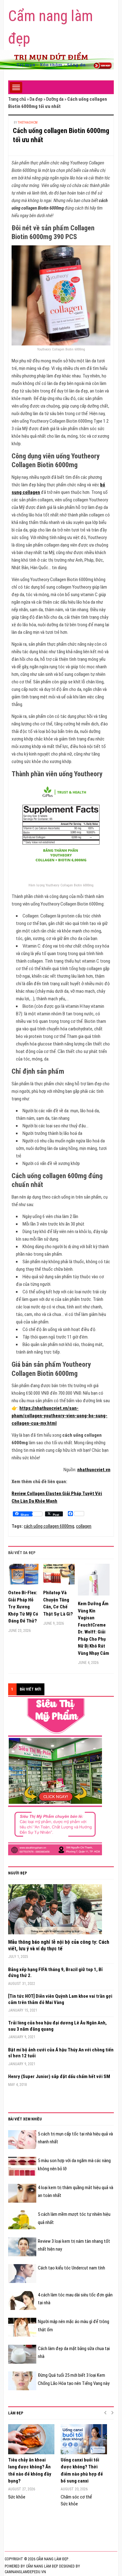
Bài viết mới (30, 1689)
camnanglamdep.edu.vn (25, 2572)
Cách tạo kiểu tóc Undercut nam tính (71, 2268)
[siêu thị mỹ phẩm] (55, 1777)
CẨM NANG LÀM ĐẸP (42, 2566)
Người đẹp (18, 1873)
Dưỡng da (55, 99)
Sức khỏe (17, 2497)
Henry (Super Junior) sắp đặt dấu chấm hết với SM (59, 2076)
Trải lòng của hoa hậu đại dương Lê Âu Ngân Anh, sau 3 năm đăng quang (57, 2026)
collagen (84, 1526)
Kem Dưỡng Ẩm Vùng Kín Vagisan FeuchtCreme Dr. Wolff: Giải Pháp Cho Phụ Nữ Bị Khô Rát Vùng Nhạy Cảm (94, 1628)
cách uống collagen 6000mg (49, 1526)
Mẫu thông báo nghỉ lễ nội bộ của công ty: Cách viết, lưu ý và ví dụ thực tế (59, 1945)
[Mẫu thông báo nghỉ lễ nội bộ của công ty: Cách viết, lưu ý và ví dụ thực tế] (55, 1911)
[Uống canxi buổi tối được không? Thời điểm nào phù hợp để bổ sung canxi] (84, 2439)
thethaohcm (28, 123)
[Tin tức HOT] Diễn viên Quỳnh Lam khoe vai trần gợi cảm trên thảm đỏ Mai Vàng (60, 1999)
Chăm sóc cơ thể (76, 2497)
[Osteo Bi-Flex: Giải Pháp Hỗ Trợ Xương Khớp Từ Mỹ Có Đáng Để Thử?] (24, 1577)
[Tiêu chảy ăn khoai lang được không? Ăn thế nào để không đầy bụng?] (31, 2439)
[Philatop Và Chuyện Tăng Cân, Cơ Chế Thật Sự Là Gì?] (59, 1577)
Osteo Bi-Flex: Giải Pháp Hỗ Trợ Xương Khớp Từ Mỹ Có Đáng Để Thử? (23, 1607)
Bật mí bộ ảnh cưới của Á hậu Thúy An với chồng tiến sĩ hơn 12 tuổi (61, 2053)
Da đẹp (36, 99)
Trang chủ (17, 99)
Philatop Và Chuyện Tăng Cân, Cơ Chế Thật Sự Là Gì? (58, 1603)
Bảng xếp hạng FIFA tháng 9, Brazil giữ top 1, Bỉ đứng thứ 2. (55, 1973)
